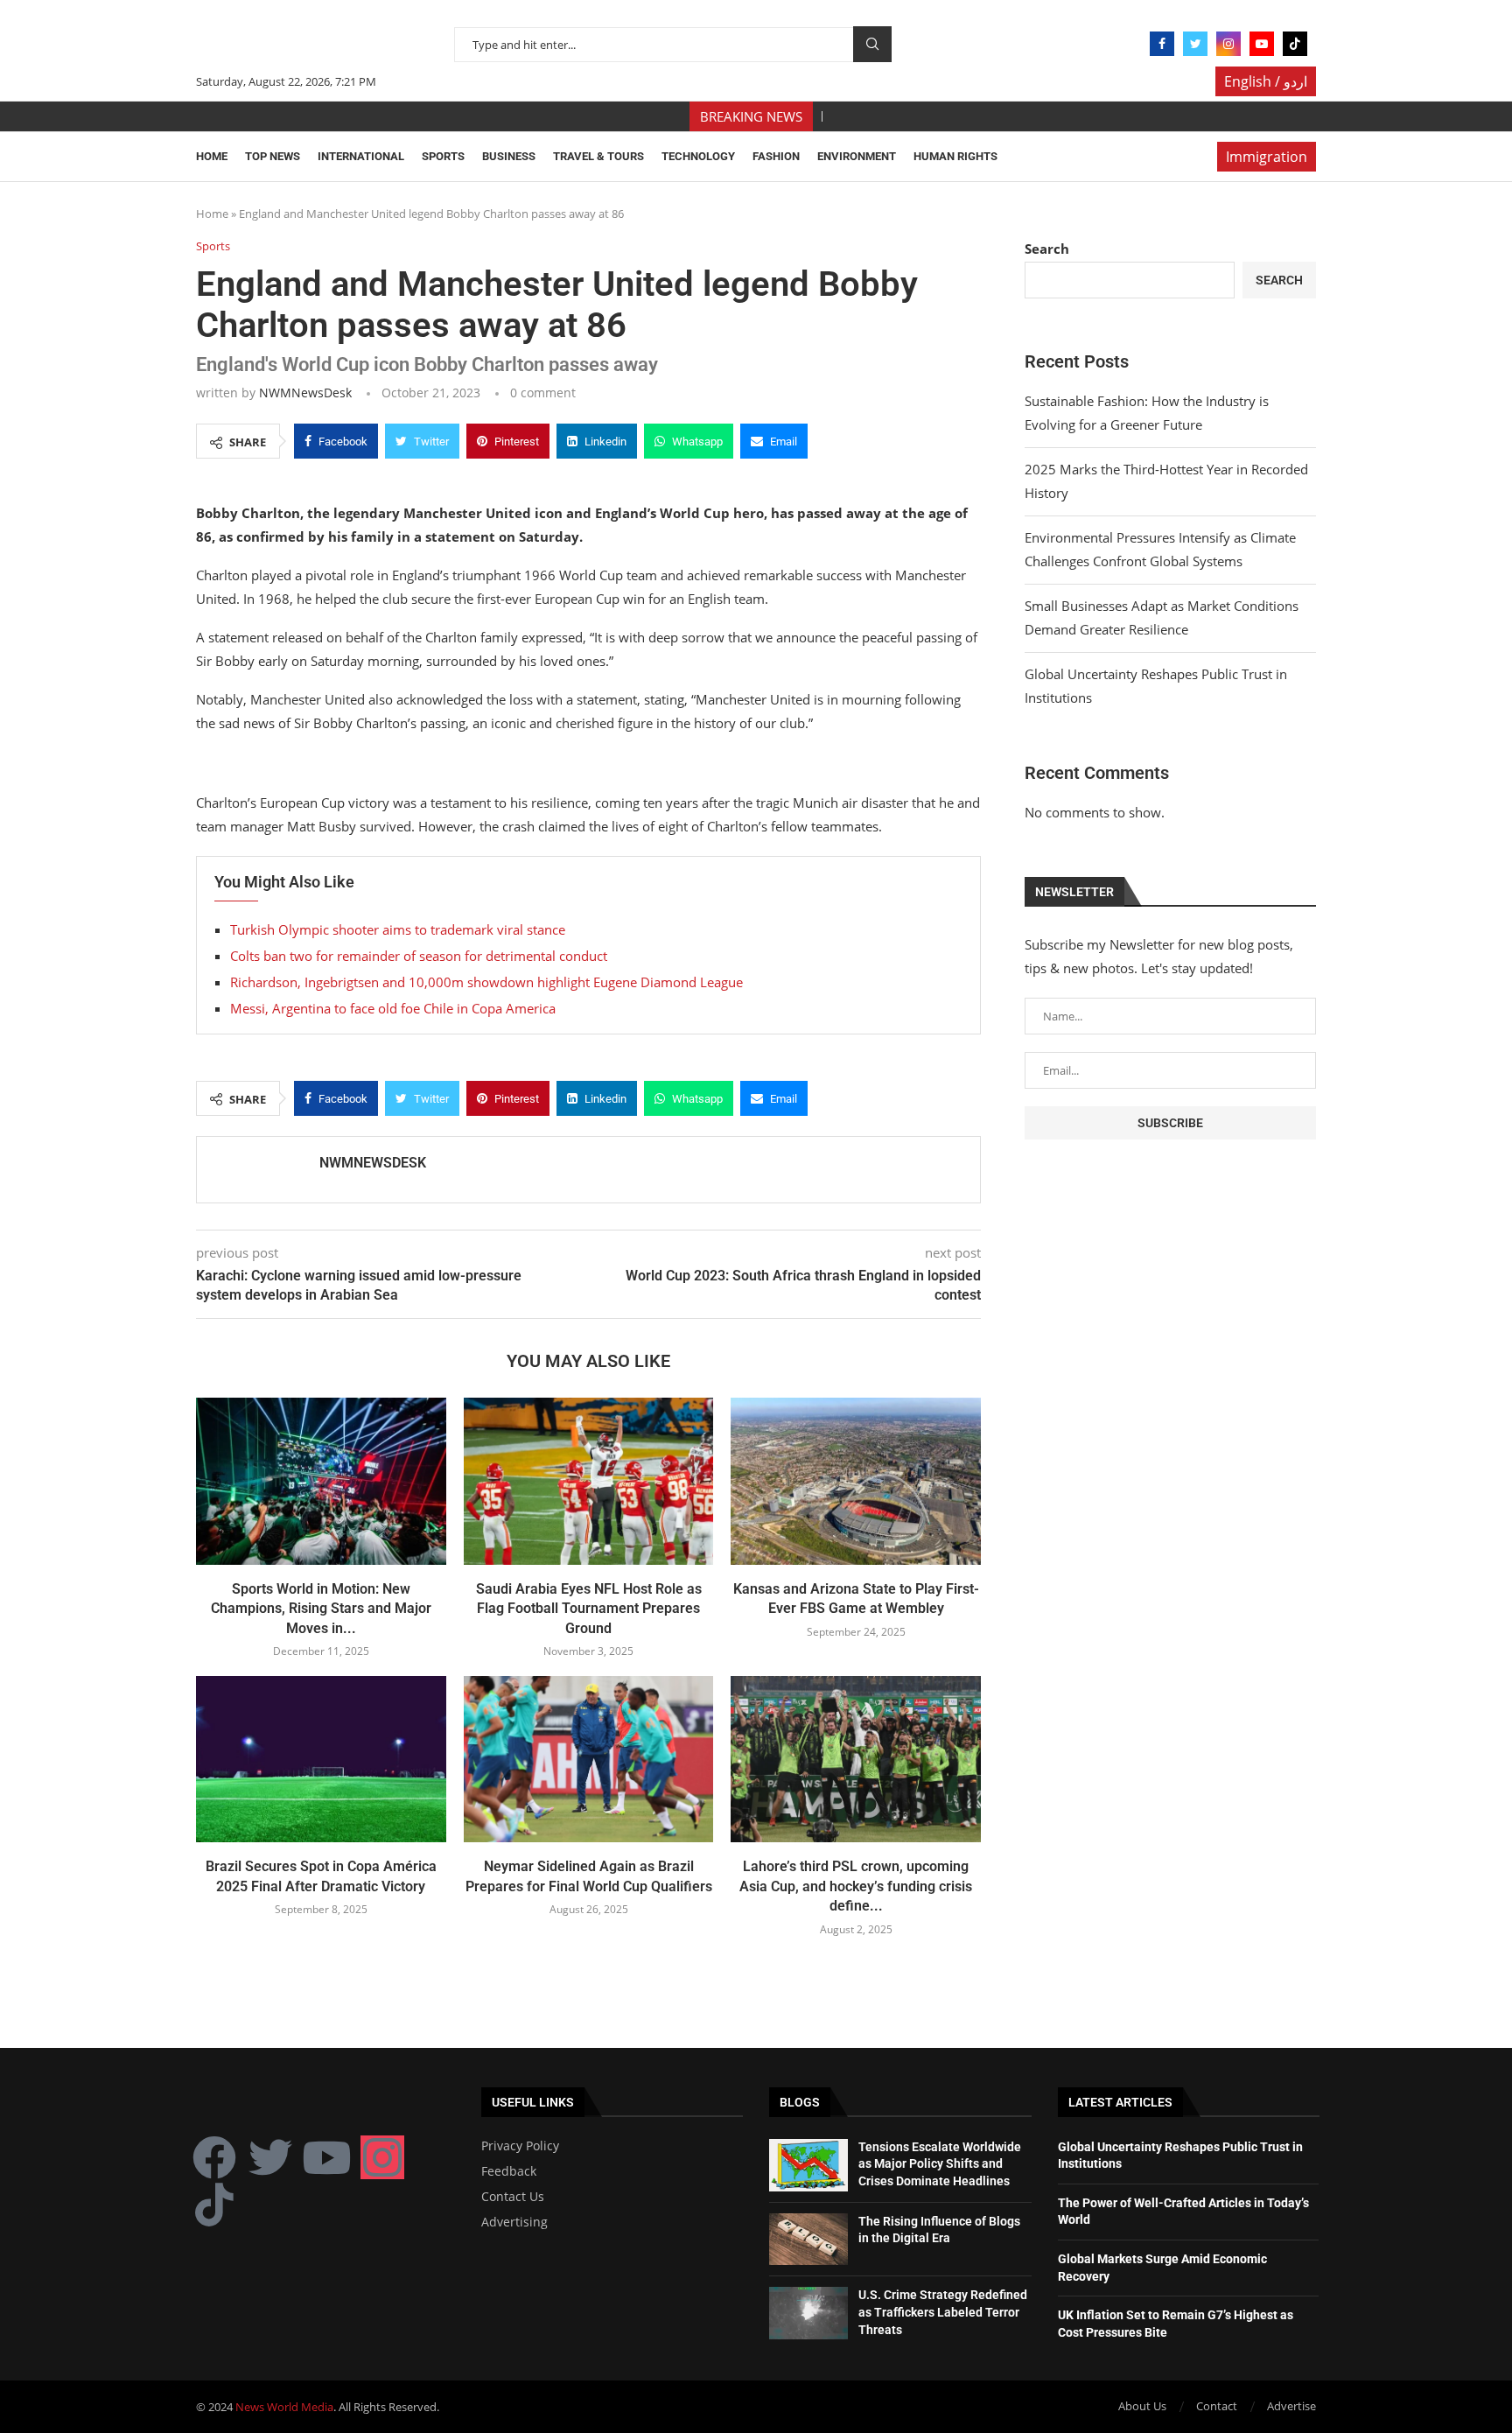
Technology (698, 156)
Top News (273, 156)
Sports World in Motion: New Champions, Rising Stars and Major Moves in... (321, 1609)
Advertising (514, 2222)
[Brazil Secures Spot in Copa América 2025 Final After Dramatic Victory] (321, 1759)
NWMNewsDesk (305, 393)
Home (212, 156)
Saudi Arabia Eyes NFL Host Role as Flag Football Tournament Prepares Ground (589, 1609)
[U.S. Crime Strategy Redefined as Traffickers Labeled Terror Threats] (808, 2313)
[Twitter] (1195, 44)
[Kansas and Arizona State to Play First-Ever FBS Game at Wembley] (856, 1481)
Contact (1217, 2406)
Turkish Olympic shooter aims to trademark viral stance (398, 929)
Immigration (1267, 157)
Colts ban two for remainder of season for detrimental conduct (419, 956)
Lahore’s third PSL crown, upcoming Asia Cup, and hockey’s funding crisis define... (856, 1886)
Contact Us (513, 2197)
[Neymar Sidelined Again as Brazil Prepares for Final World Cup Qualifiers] (589, 1759)
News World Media (284, 2407)
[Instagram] (1228, 44)
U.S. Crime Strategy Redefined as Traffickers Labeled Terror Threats (943, 2312)
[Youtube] (1262, 44)
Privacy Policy (520, 2146)
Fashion (776, 156)
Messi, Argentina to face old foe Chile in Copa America (393, 1008)
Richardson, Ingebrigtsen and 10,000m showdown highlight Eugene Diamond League (486, 982)
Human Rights (955, 156)
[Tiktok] (1295, 44)
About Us (1142, 2406)
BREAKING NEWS (751, 116)
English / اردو (1266, 81)
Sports (443, 156)
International (361, 156)
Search (872, 44)
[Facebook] (1162, 44)
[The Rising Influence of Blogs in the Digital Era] (808, 2240)
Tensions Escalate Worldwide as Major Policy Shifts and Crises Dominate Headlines (940, 2164)
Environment (857, 156)
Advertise (1291, 2406)
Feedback (509, 2171)
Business (509, 156)
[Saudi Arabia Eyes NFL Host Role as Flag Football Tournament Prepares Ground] (589, 1481)
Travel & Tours (598, 156)
